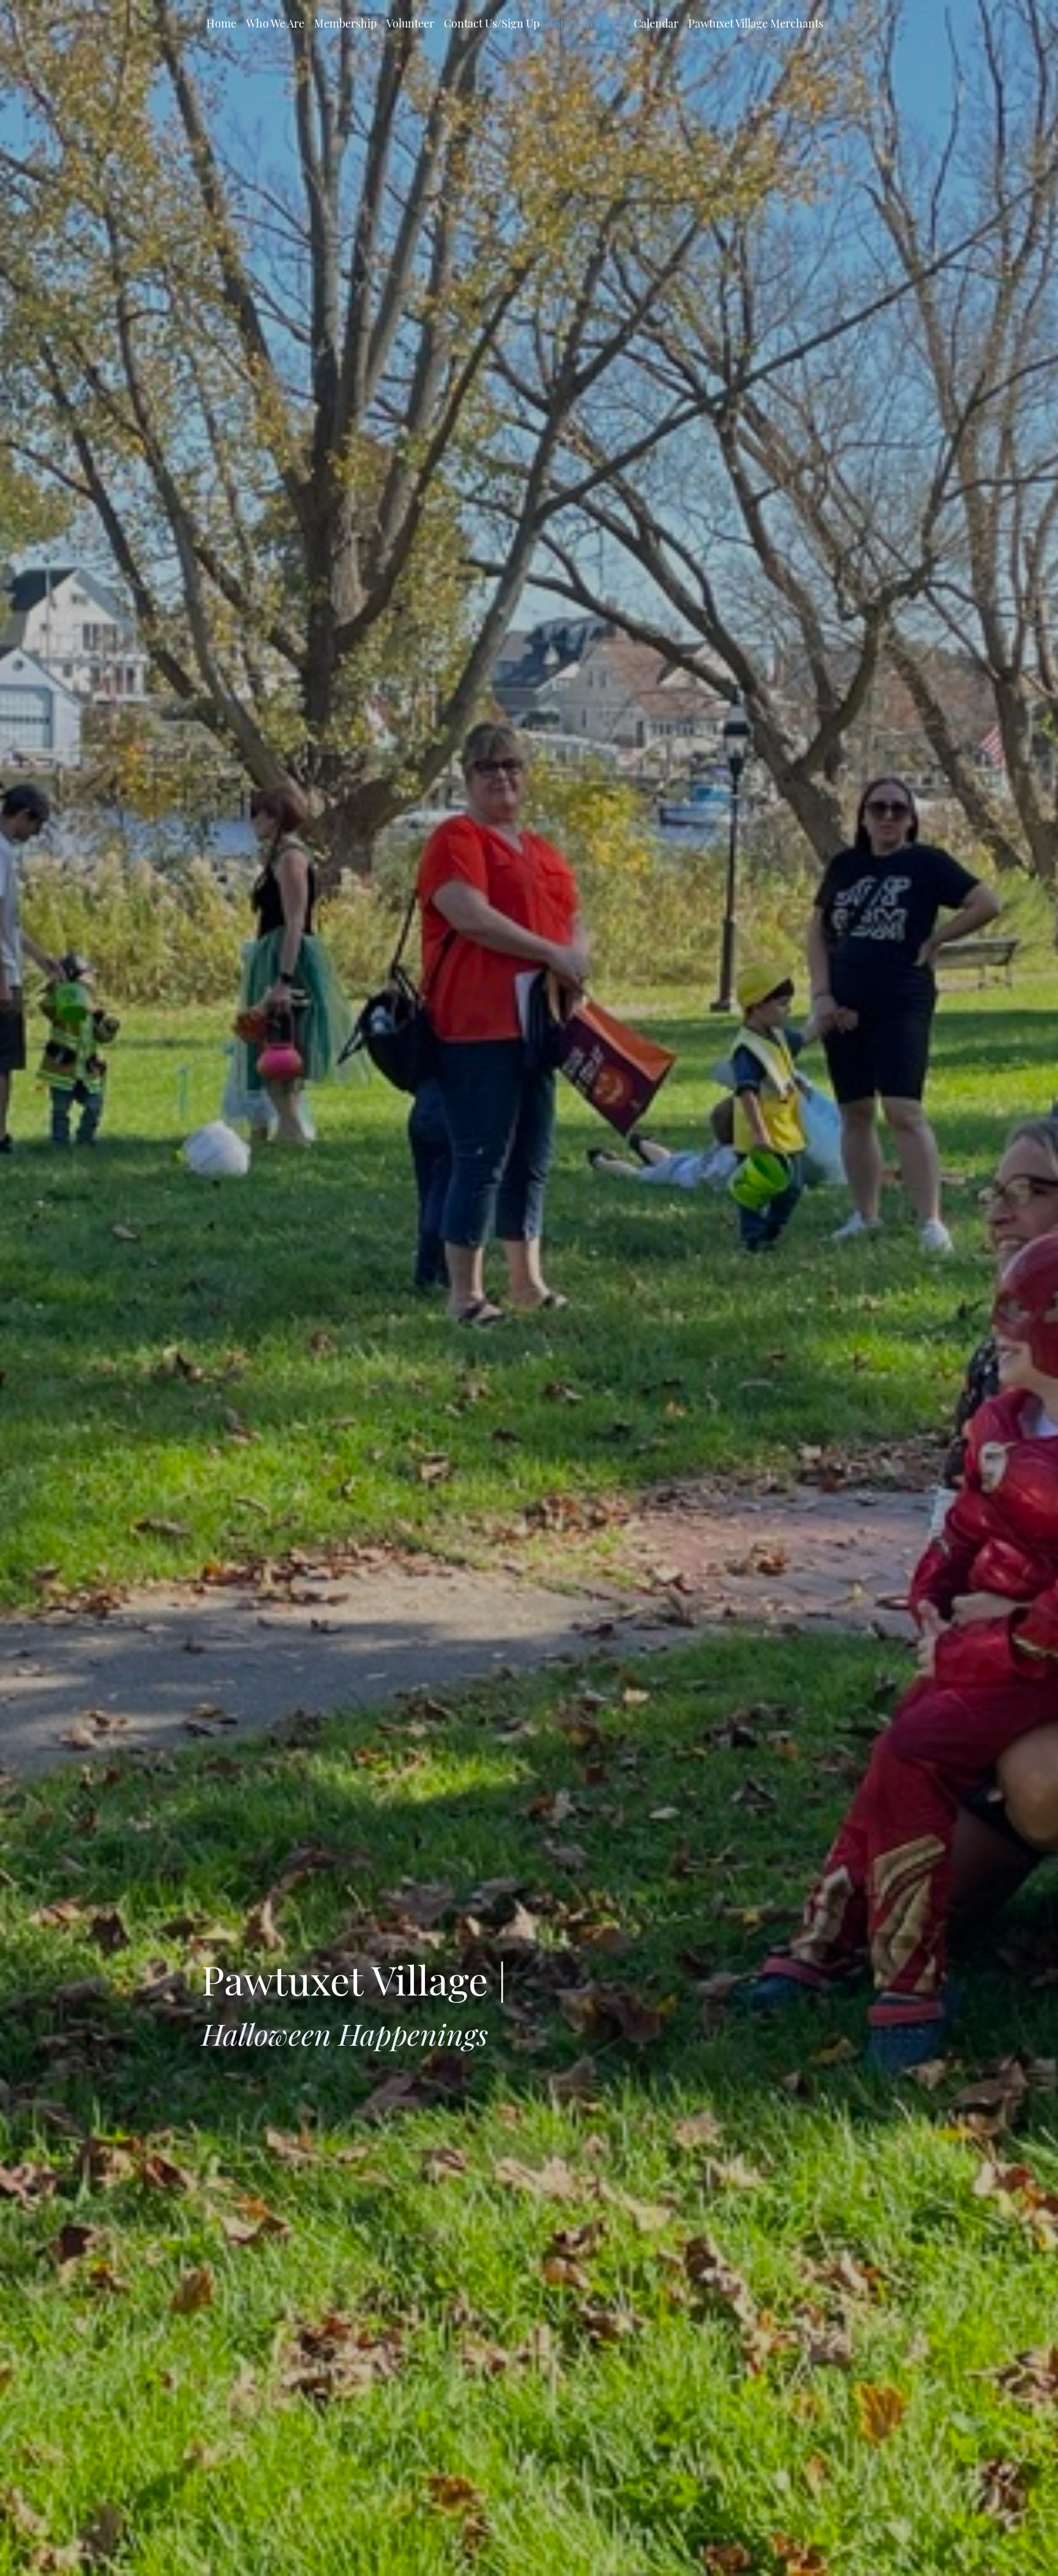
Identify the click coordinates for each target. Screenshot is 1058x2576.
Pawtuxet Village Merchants (756, 23)
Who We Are (275, 23)
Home (221, 23)
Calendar (656, 23)
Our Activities (582, 23)
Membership (345, 23)
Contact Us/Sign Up (492, 23)
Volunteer (410, 23)
